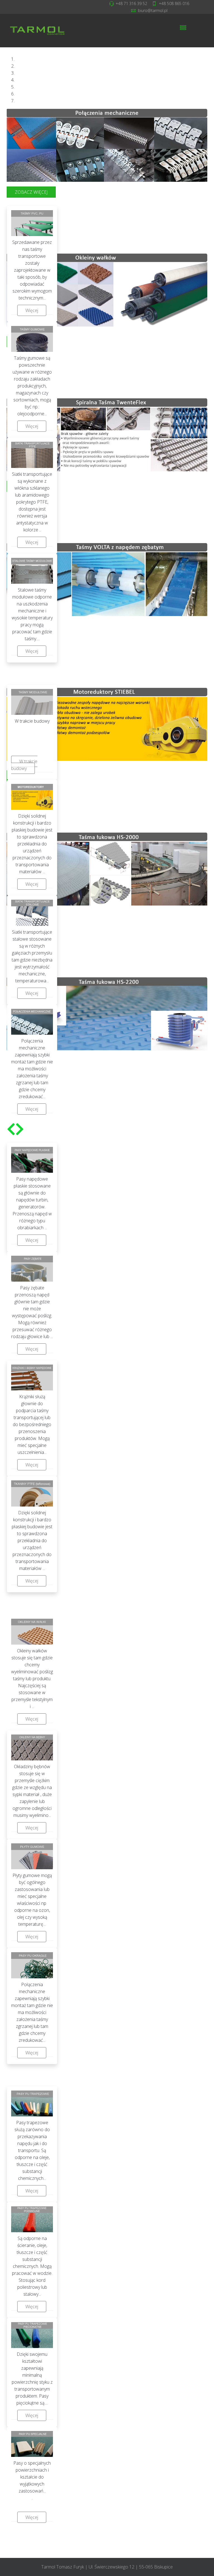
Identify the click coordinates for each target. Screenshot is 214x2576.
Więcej (32, 310)
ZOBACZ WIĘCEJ (31, 192)
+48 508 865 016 (174, 3)
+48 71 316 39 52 (131, 3)
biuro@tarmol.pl (153, 10)
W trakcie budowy (24, 765)
